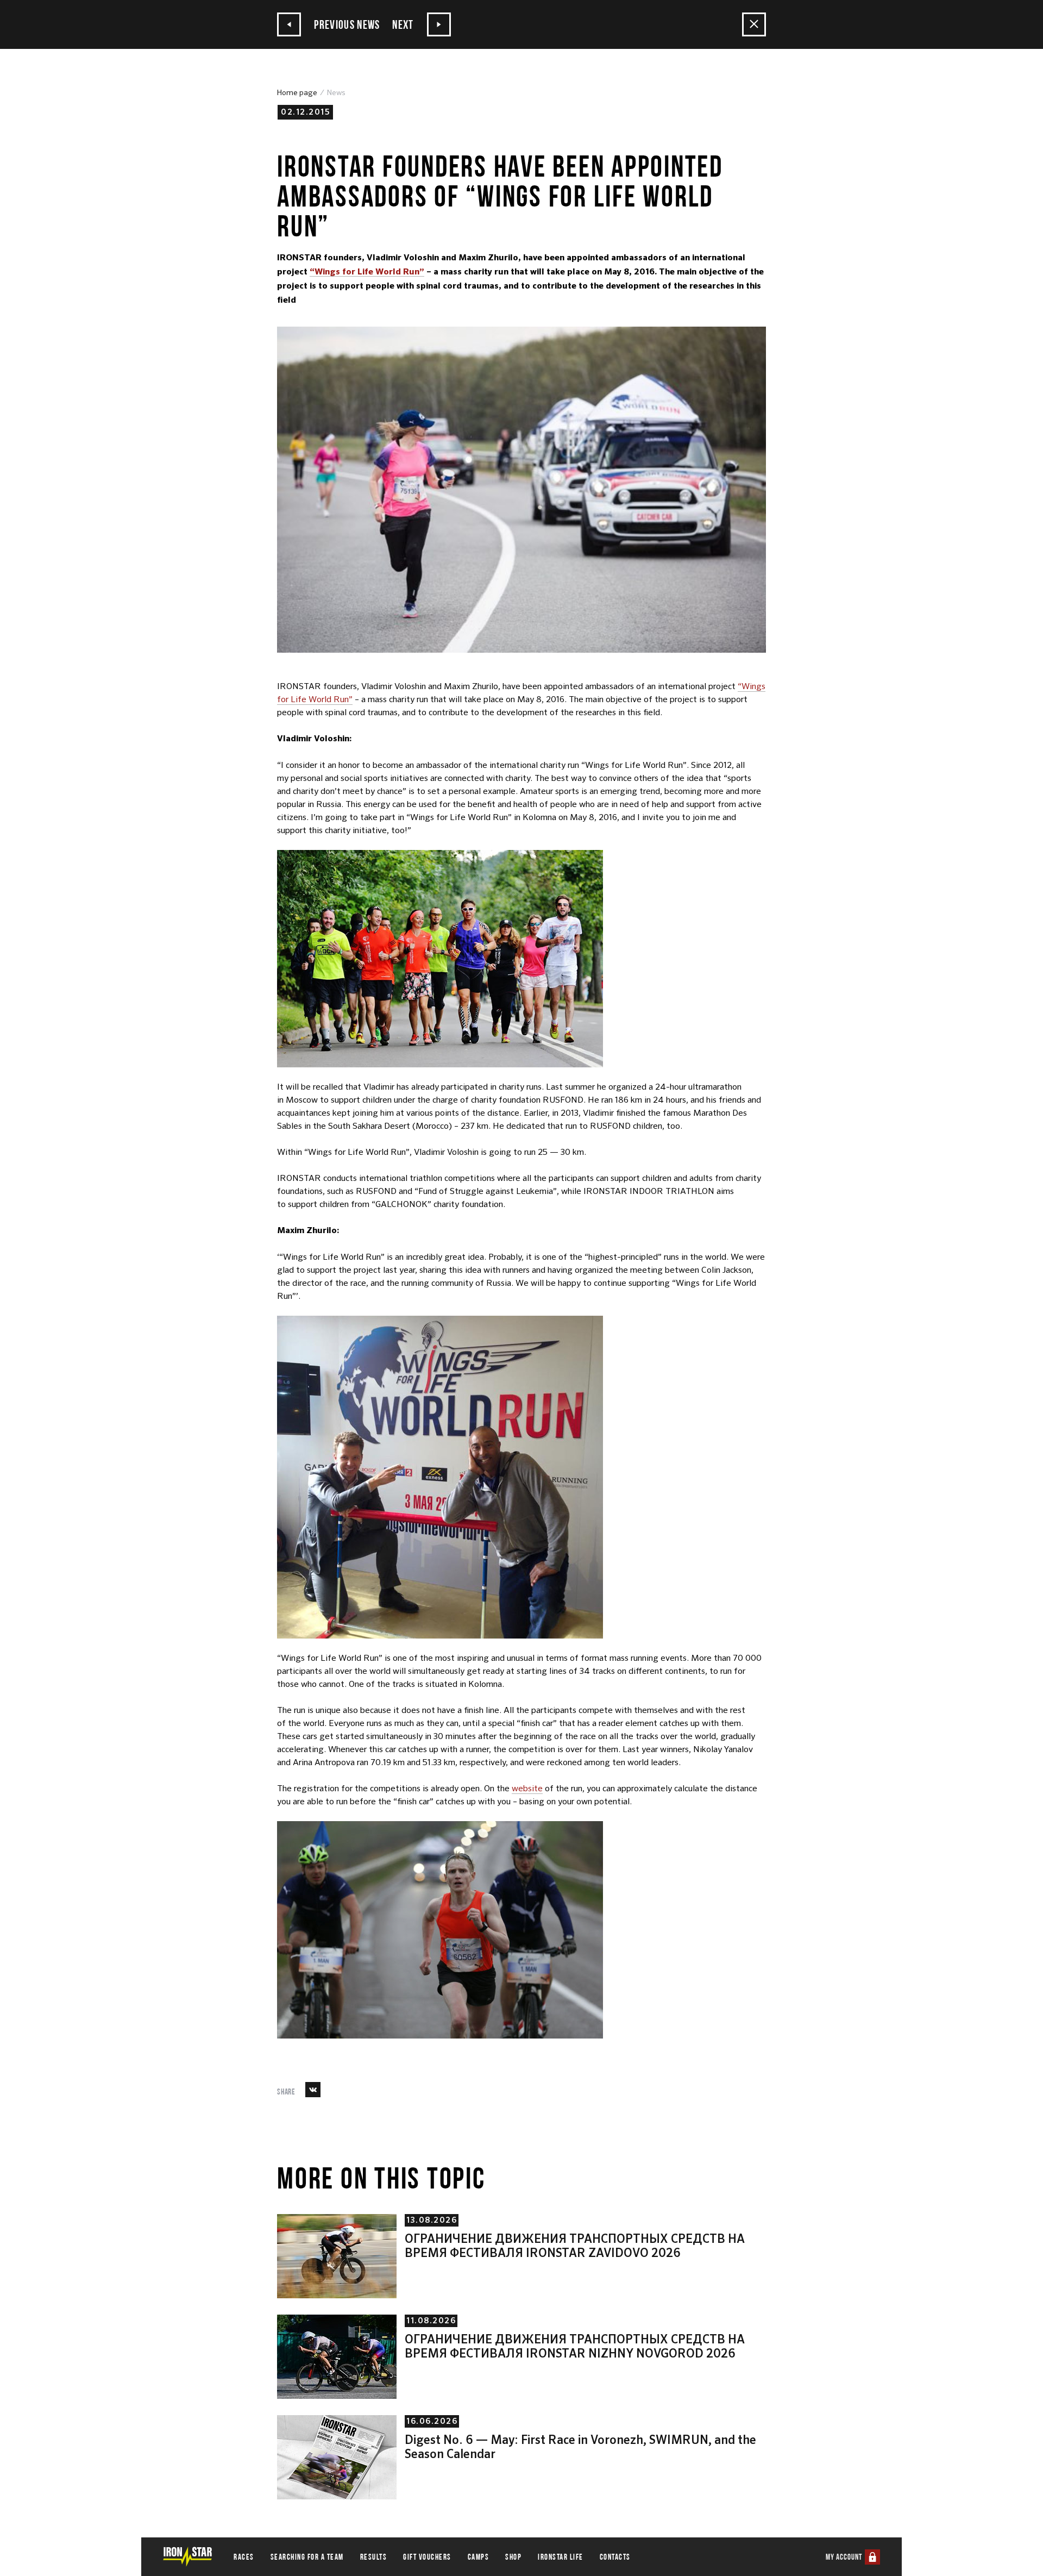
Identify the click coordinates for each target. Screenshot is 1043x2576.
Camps (479, 2557)
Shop (513, 2557)
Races (244, 2557)
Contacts (615, 2557)
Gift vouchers (427, 2557)
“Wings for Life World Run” (367, 272)
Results (374, 2557)
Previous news (346, 24)
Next (404, 24)
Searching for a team (307, 2557)
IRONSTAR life (561, 2557)
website (527, 1788)
